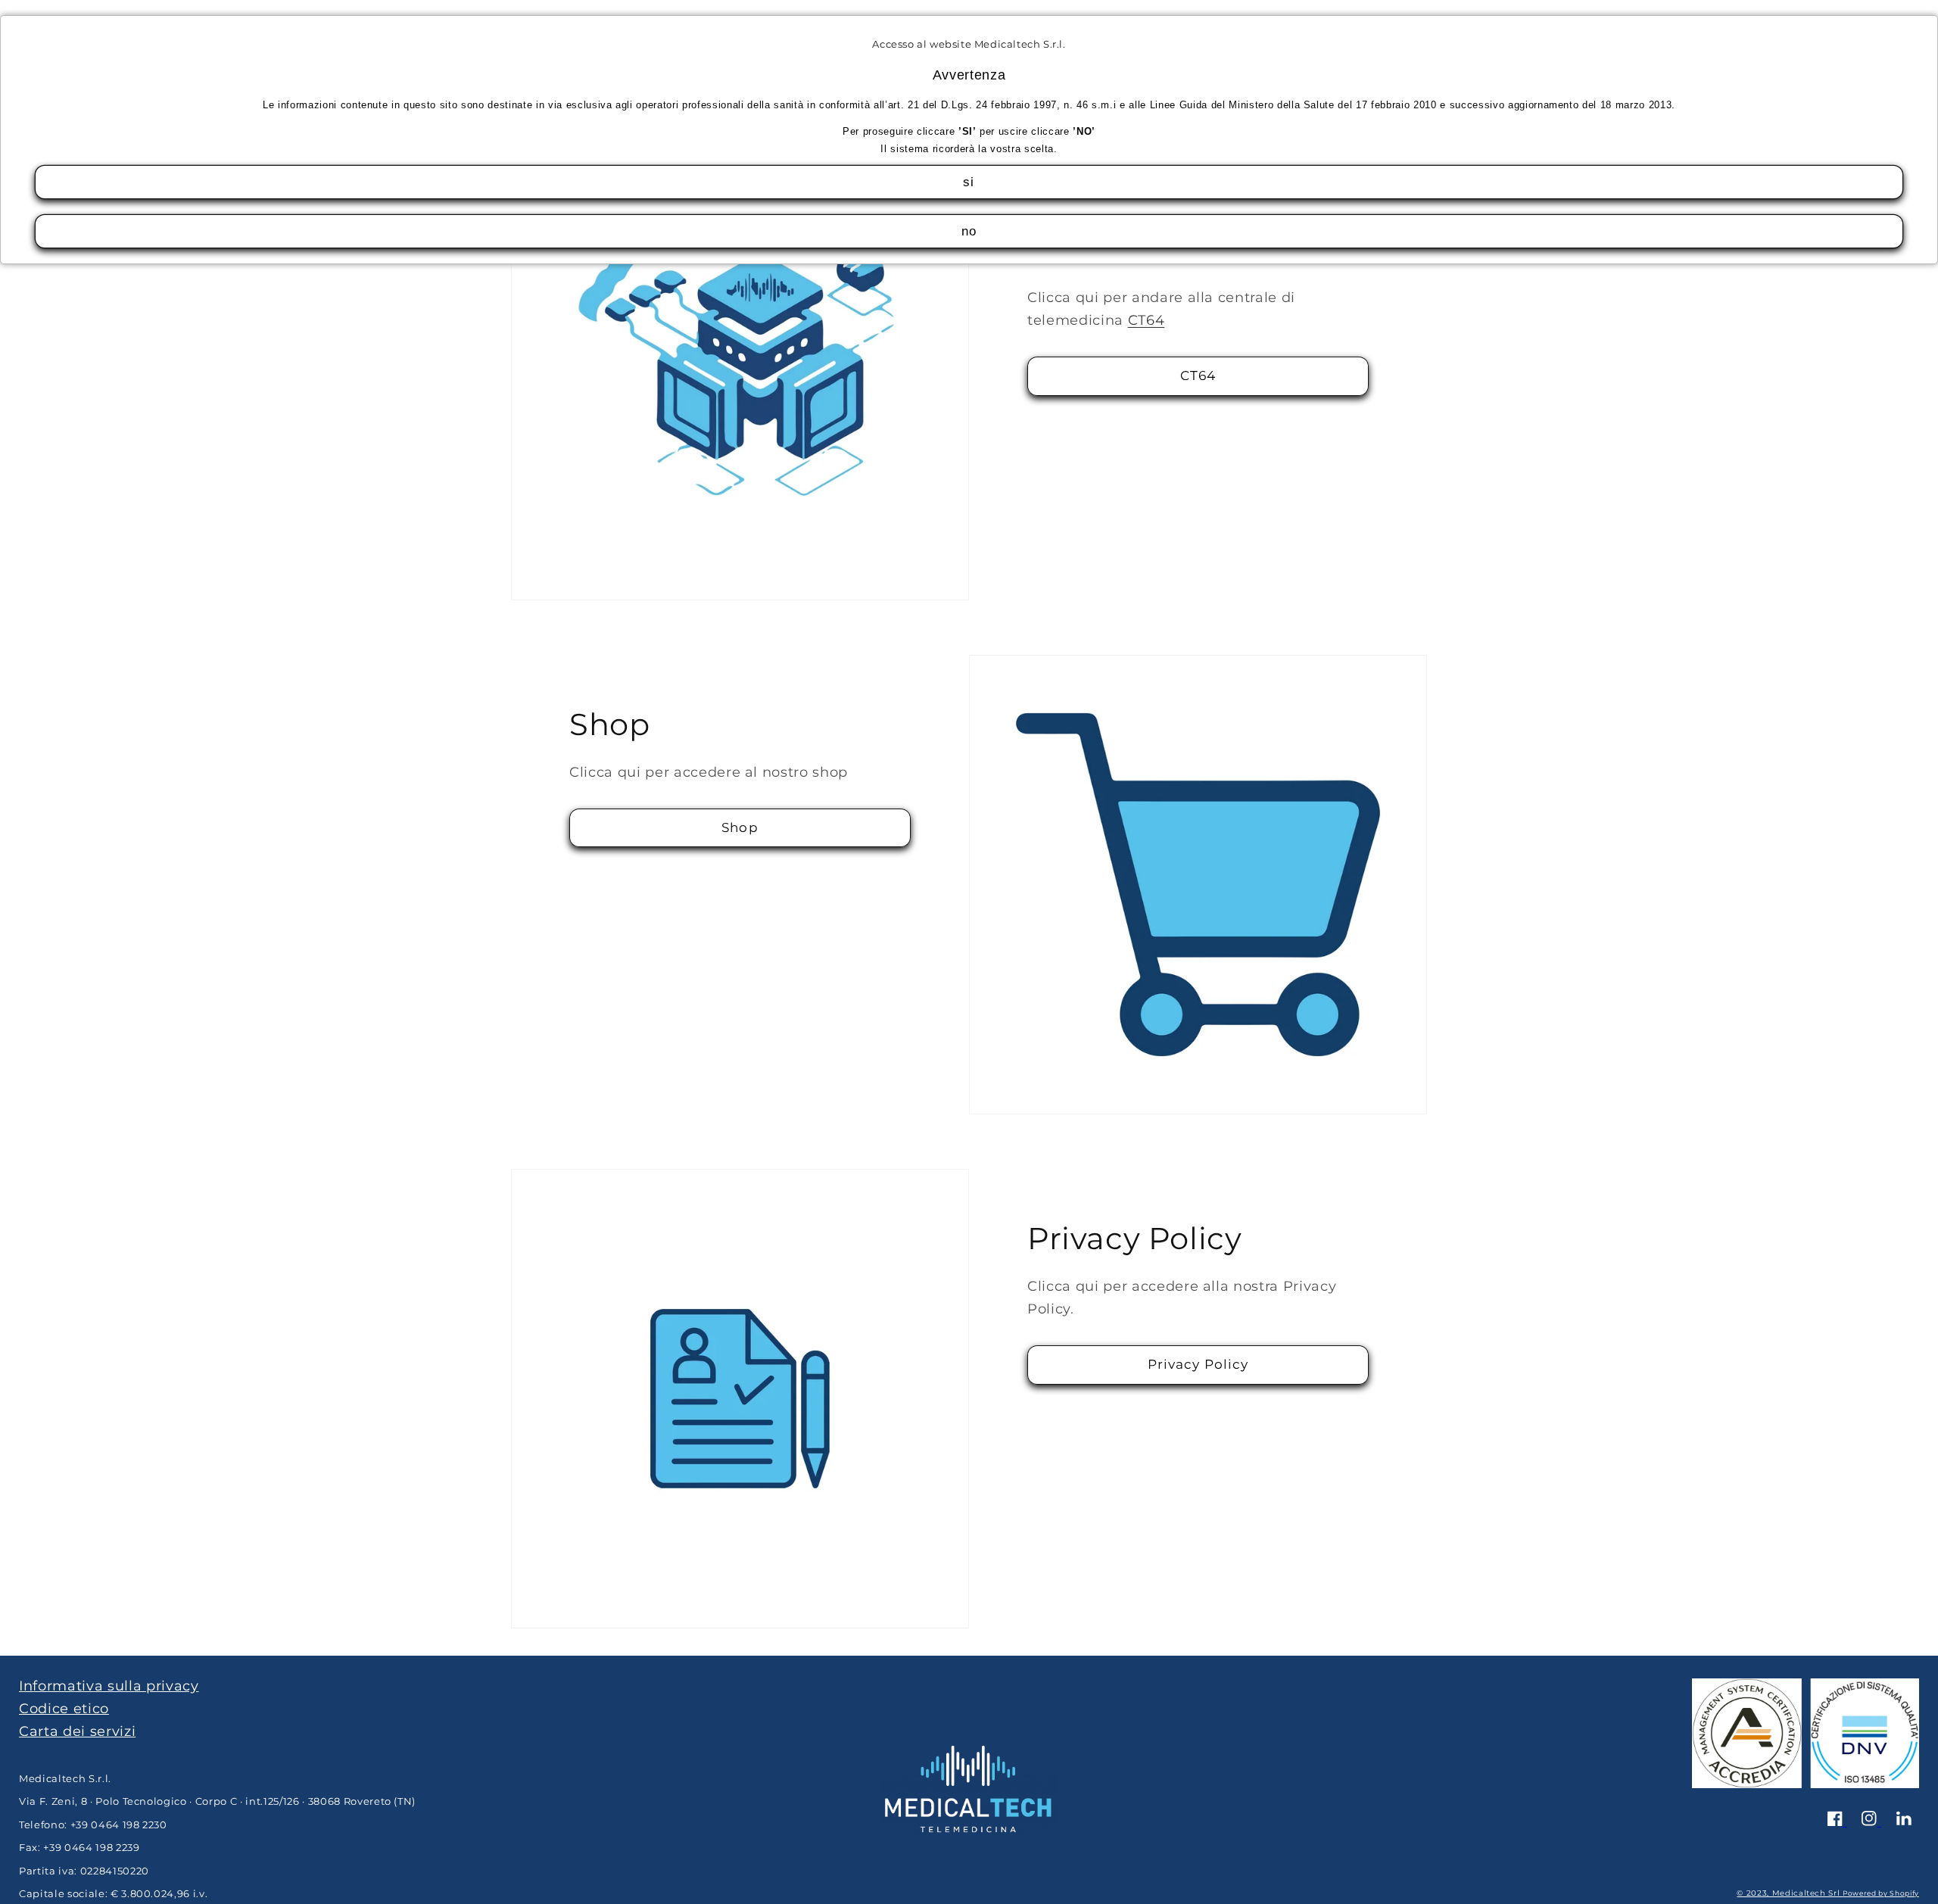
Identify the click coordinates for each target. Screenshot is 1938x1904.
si (969, 182)
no (969, 231)
